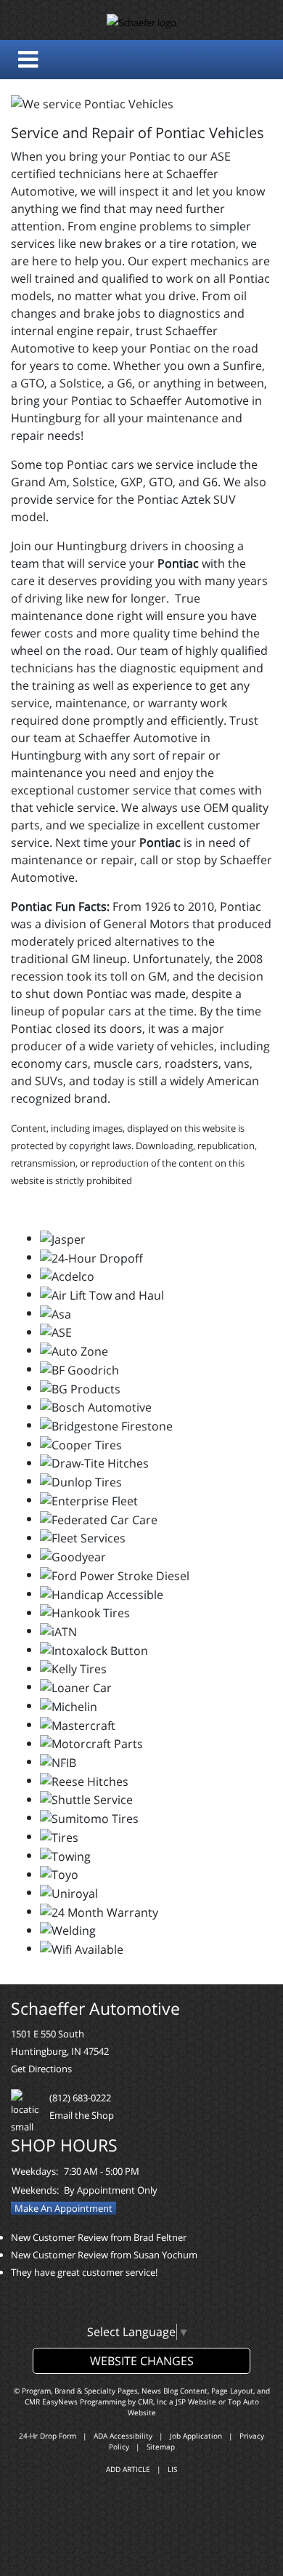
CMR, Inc (152, 2402)
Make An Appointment (63, 2208)
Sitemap (161, 2447)
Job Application (196, 2436)
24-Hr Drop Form (48, 2436)
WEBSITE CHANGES (142, 2361)
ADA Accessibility (123, 2436)
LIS (172, 2469)
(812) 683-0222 (80, 2098)
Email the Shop (82, 2115)
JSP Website (196, 2402)
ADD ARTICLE (128, 2469)
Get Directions (41, 2069)
